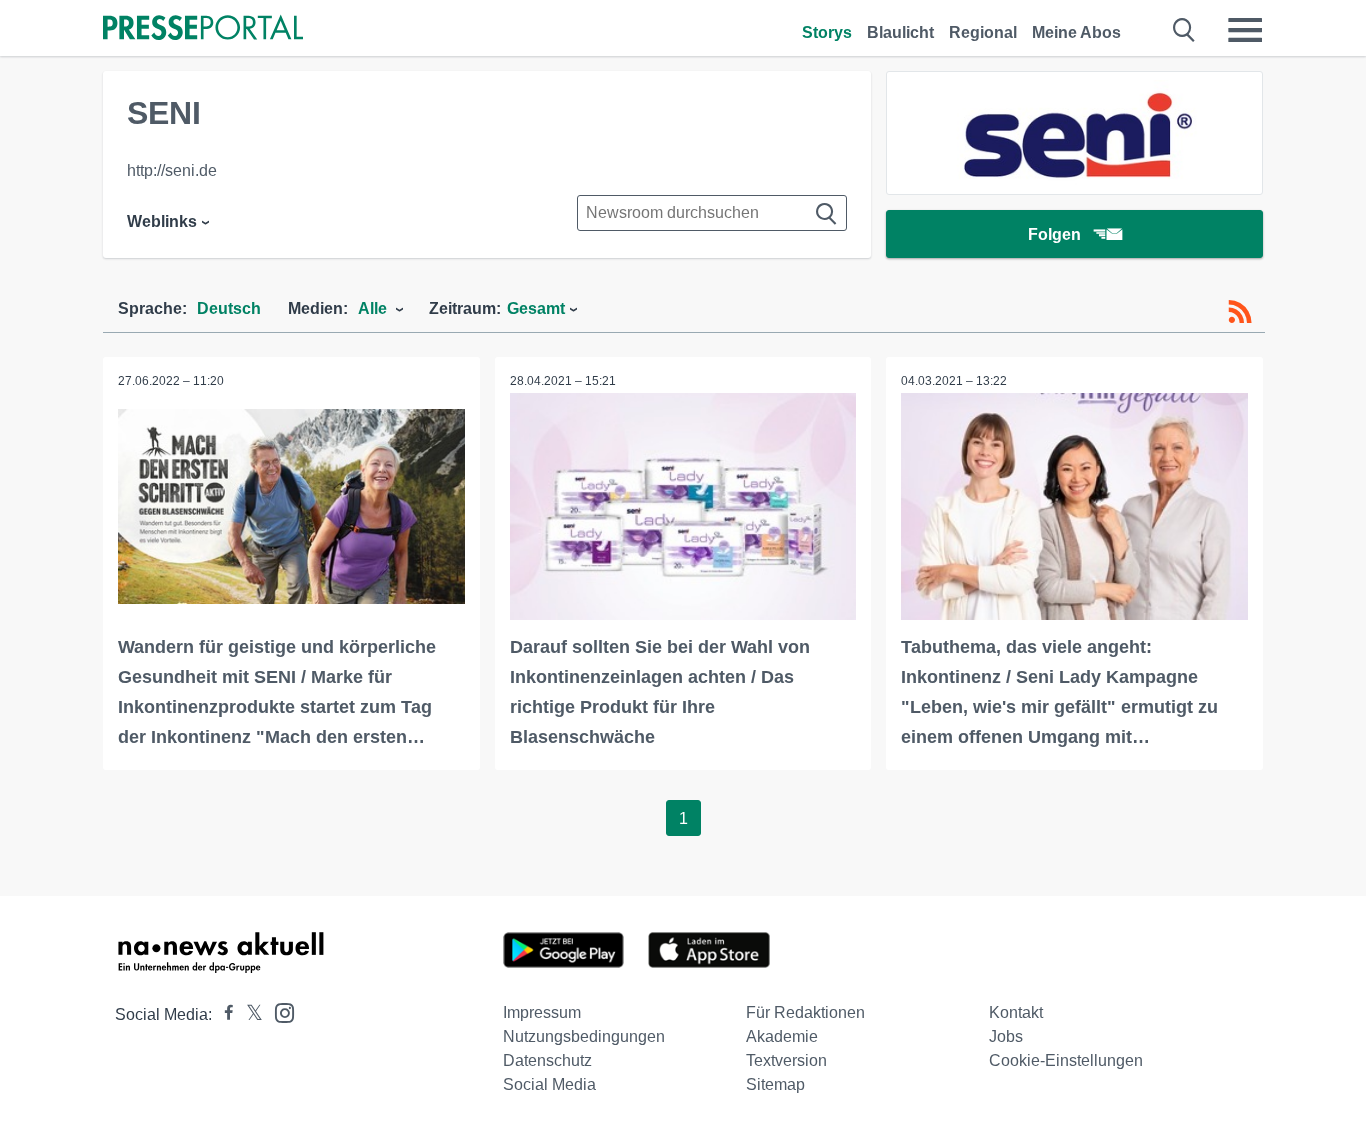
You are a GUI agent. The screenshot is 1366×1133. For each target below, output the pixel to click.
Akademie (782, 1036)
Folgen (1054, 234)
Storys (827, 32)
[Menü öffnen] (1245, 30)
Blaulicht (900, 32)
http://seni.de (172, 170)
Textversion (786, 1060)
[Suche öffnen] (1184, 30)
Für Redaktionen (805, 1012)
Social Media (549, 1084)
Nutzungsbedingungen (584, 1036)
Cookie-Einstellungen (1066, 1060)
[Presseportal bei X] (248, 1014)
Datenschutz (547, 1060)
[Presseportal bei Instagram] (278, 1011)
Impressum (542, 1012)
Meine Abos (1076, 32)
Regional (983, 32)
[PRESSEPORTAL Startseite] (203, 29)
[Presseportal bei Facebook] (223, 1014)
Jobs (1006, 1036)
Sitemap (775, 1084)
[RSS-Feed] (1240, 312)
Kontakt (1016, 1012)
